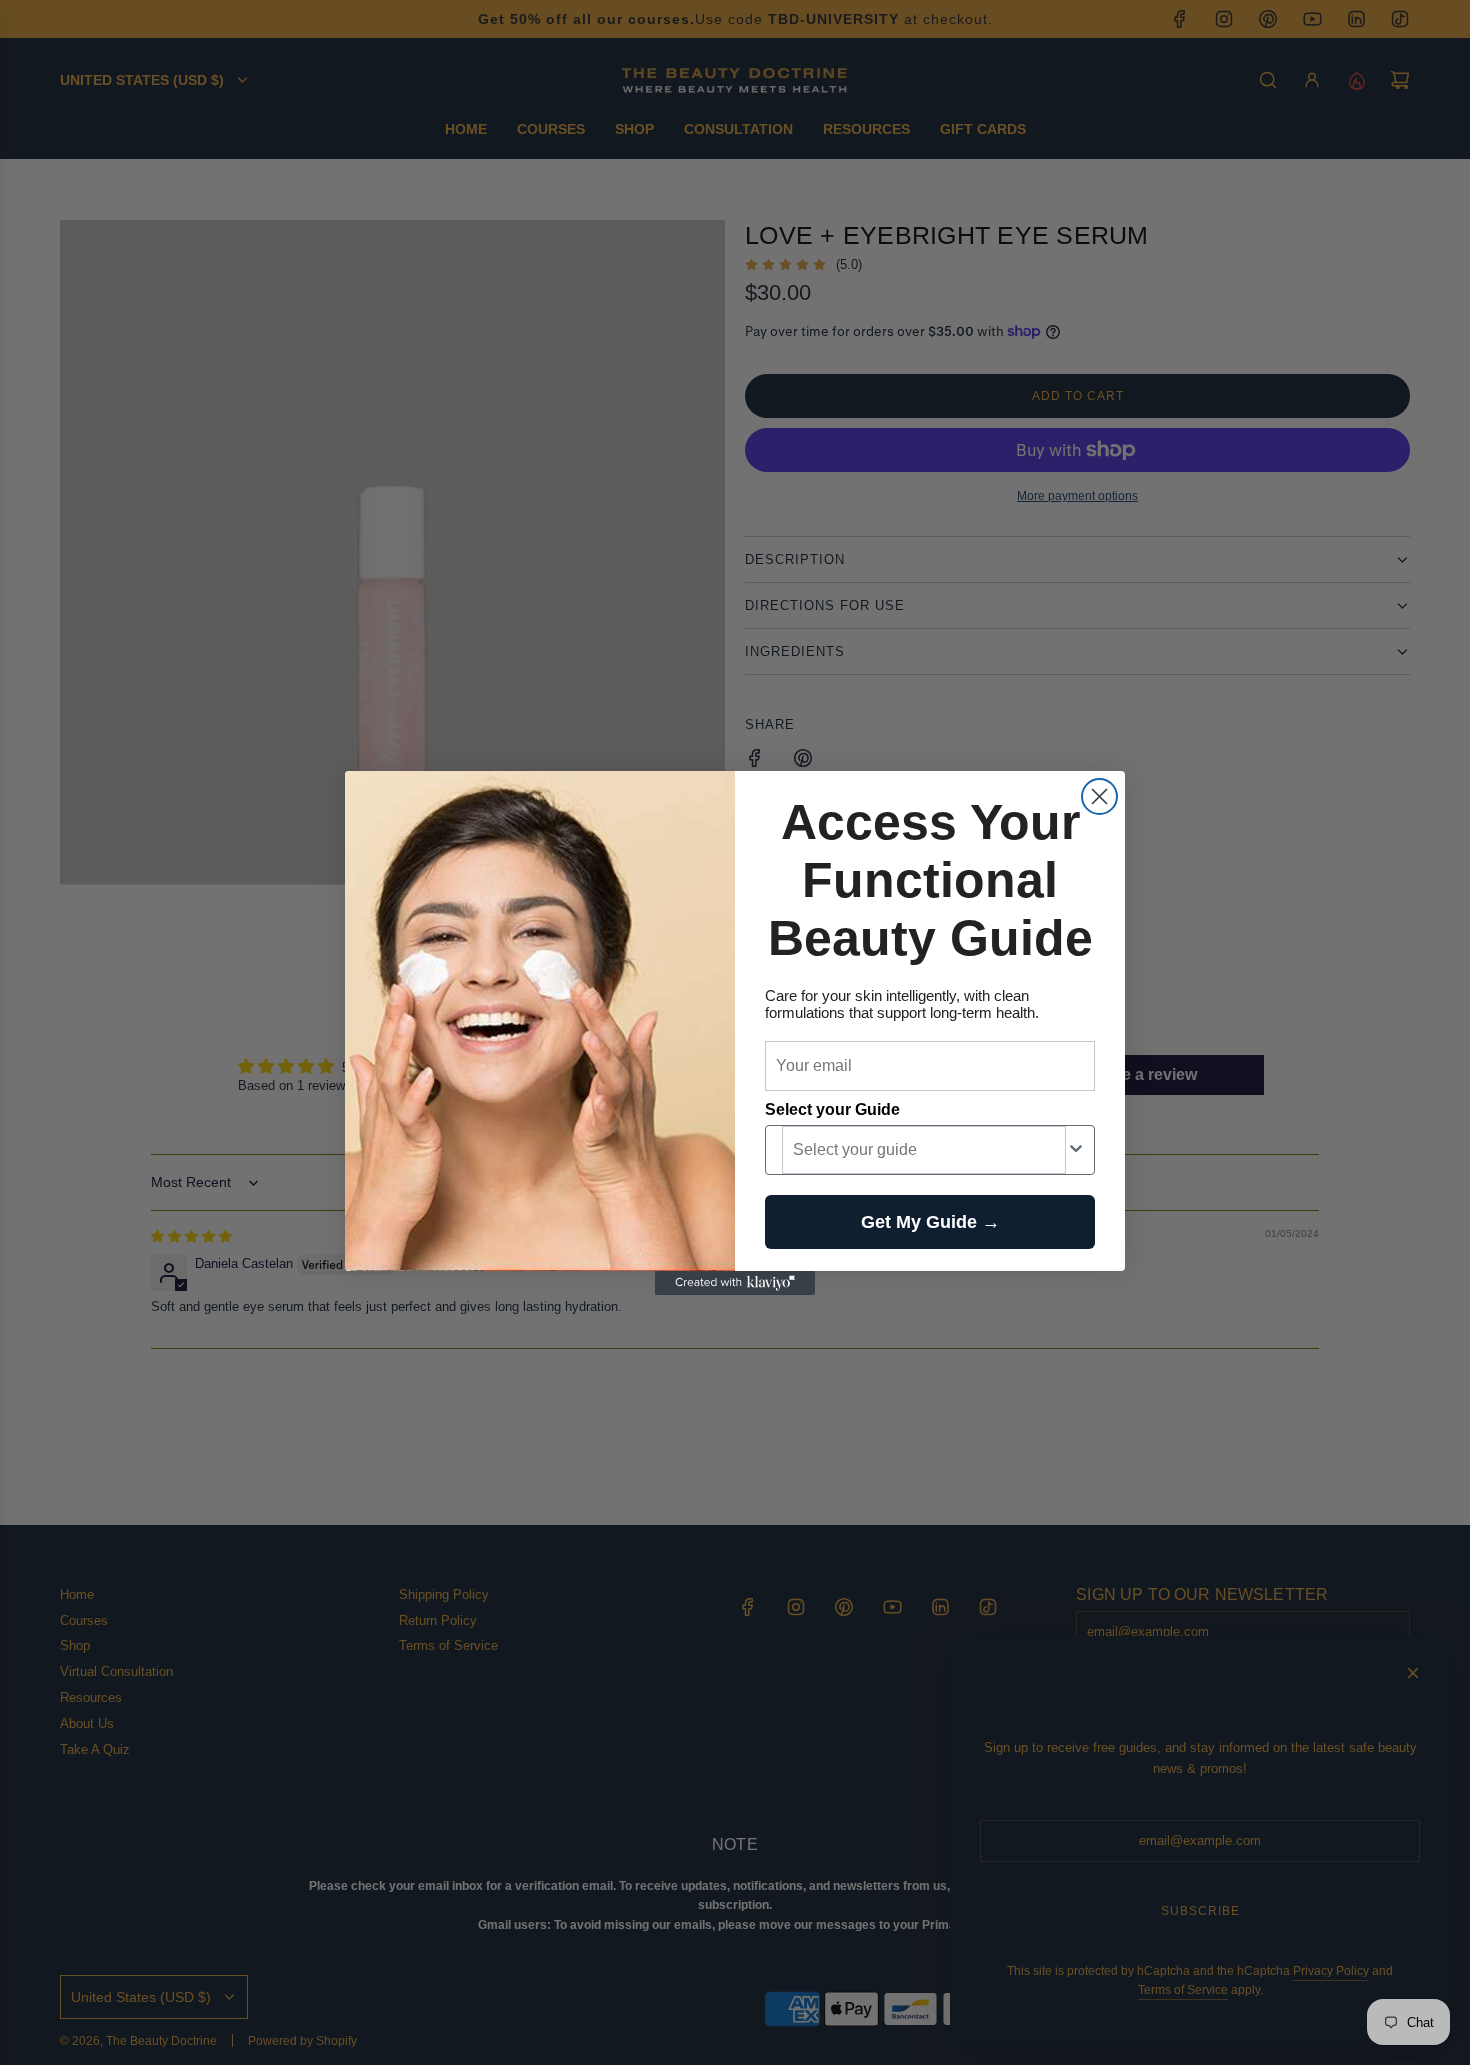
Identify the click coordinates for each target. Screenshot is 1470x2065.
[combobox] (924, 1150)
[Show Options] (1076, 1150)
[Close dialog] (1099, 796)
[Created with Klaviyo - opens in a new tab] (735, 1283)
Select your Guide (832, 1109)
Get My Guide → (930, 1222)
